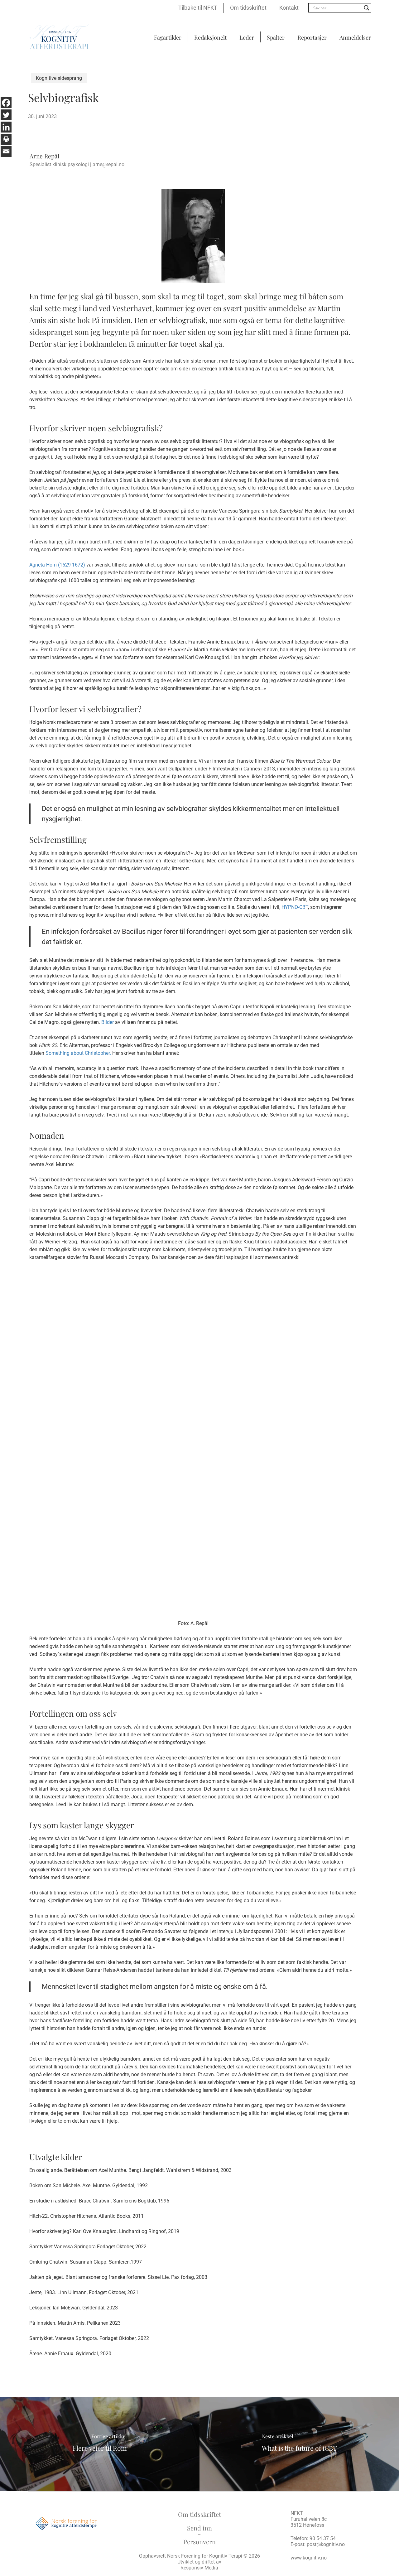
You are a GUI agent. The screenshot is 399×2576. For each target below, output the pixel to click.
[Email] (6, 151)
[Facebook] (6, 103)
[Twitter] (6, 115)
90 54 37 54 (323, 2538)
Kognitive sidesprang (59, 78)
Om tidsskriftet (199, 2514)
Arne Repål (44, 156)
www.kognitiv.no (309, 2558)
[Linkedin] (6, 127)
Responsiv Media (199, 2568)
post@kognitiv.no (326, 2544)
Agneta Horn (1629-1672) (57, 565)
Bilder (108, 1022)
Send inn (199, 2528)
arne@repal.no (108, 164)
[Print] (6, 139)
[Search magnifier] (367, 8)
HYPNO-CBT (295, 907)
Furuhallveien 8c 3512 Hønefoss (309, 2522)
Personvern (199, 2542)
